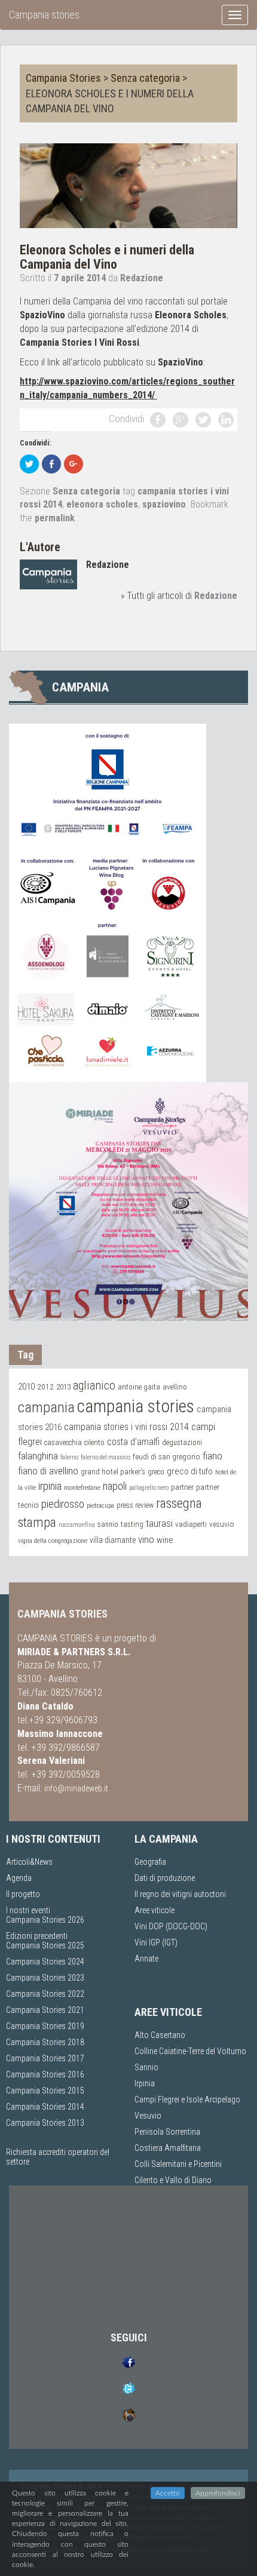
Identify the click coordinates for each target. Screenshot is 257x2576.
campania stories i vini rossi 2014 (126, 1427)
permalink (55, 518)
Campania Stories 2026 (45, 1920)
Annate (146, 1959)
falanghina (38, 1456)
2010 (26, 1387)
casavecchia (63, 1442)
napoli (115, 1486)
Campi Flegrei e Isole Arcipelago (187, 2099)
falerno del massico (105, 1457)
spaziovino (164, 504)
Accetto (168, 2493)
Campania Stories (63, 78)
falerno (69, 1457)
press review (135, 1505)
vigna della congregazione (53, 1541)
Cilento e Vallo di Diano (173, 2180)
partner (182, 1487)
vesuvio (222, 1524)
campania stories (136, 1406)
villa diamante (113, 1540)
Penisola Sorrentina (167, 2132)
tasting (132, 1524)
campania (46, 1407)
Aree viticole (154, 1910)
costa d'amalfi (133, 1442)
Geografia (150, 1862)
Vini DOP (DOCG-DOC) (171, 1926)
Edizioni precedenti (37, 1936)
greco (156, 1472)
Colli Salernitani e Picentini (178, 2164)
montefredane (82, 1487)
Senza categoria (145, 78)
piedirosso (63, 1504)
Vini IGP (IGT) (156, 1942)
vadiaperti (191, 1524)
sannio (108, 1524)
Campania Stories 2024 (45, 1962)
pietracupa (100, 1505)
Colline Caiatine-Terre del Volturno (190, 2051)
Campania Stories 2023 (45, 1978)
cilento (94, 1442)
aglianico (94, 1386)
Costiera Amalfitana (168, 2148)
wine (165, 1540)
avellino (175, 1387)
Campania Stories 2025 (45, 1945)
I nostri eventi (28, 1910)
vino (146, 1539)
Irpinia (145, 2083)
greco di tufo (190, 1471)
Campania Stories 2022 (45, 1994)
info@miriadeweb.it (76, 1788)
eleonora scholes (102, 504)
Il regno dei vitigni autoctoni (180, 1894)
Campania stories (44, 15)
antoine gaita (139, 1387)
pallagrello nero (149, 1488)
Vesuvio (148, 2116)
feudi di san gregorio (166, 1456)
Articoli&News (29, 1862)
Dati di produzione (165, 1878)
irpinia (50, 1486)
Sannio (146, 2067)
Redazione (142, 278)
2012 (45, 1387)
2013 (63, 1387)
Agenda (19, 1878)
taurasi (159, 1524)
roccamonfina (77, 1525)
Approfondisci (218, 2493)
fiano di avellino (48, 1471)
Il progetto (23, 1894)
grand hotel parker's (113, 1471)
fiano (212, 1456)
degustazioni (182, 1443)
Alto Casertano (160, 2035)
